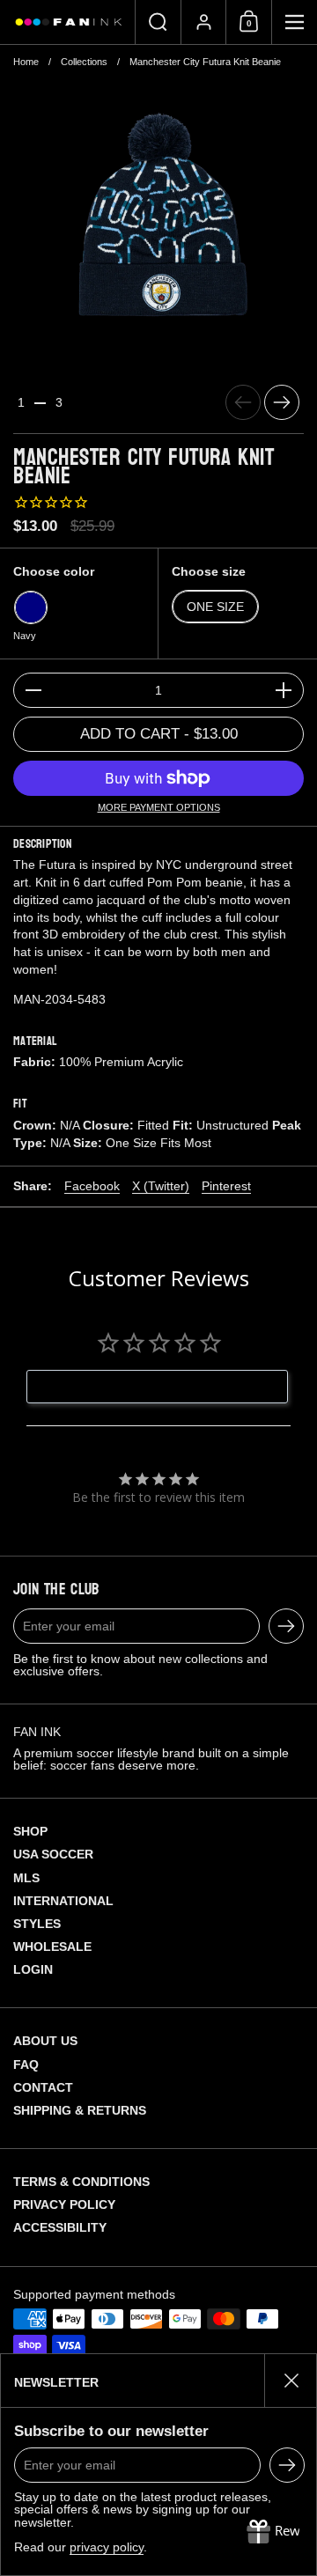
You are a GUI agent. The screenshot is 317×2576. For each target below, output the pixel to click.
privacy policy (107, 2547)
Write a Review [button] (167, 1387)
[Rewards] (273, 2532)
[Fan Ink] (67, 22)
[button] (158, 22)
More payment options (159, 808)
